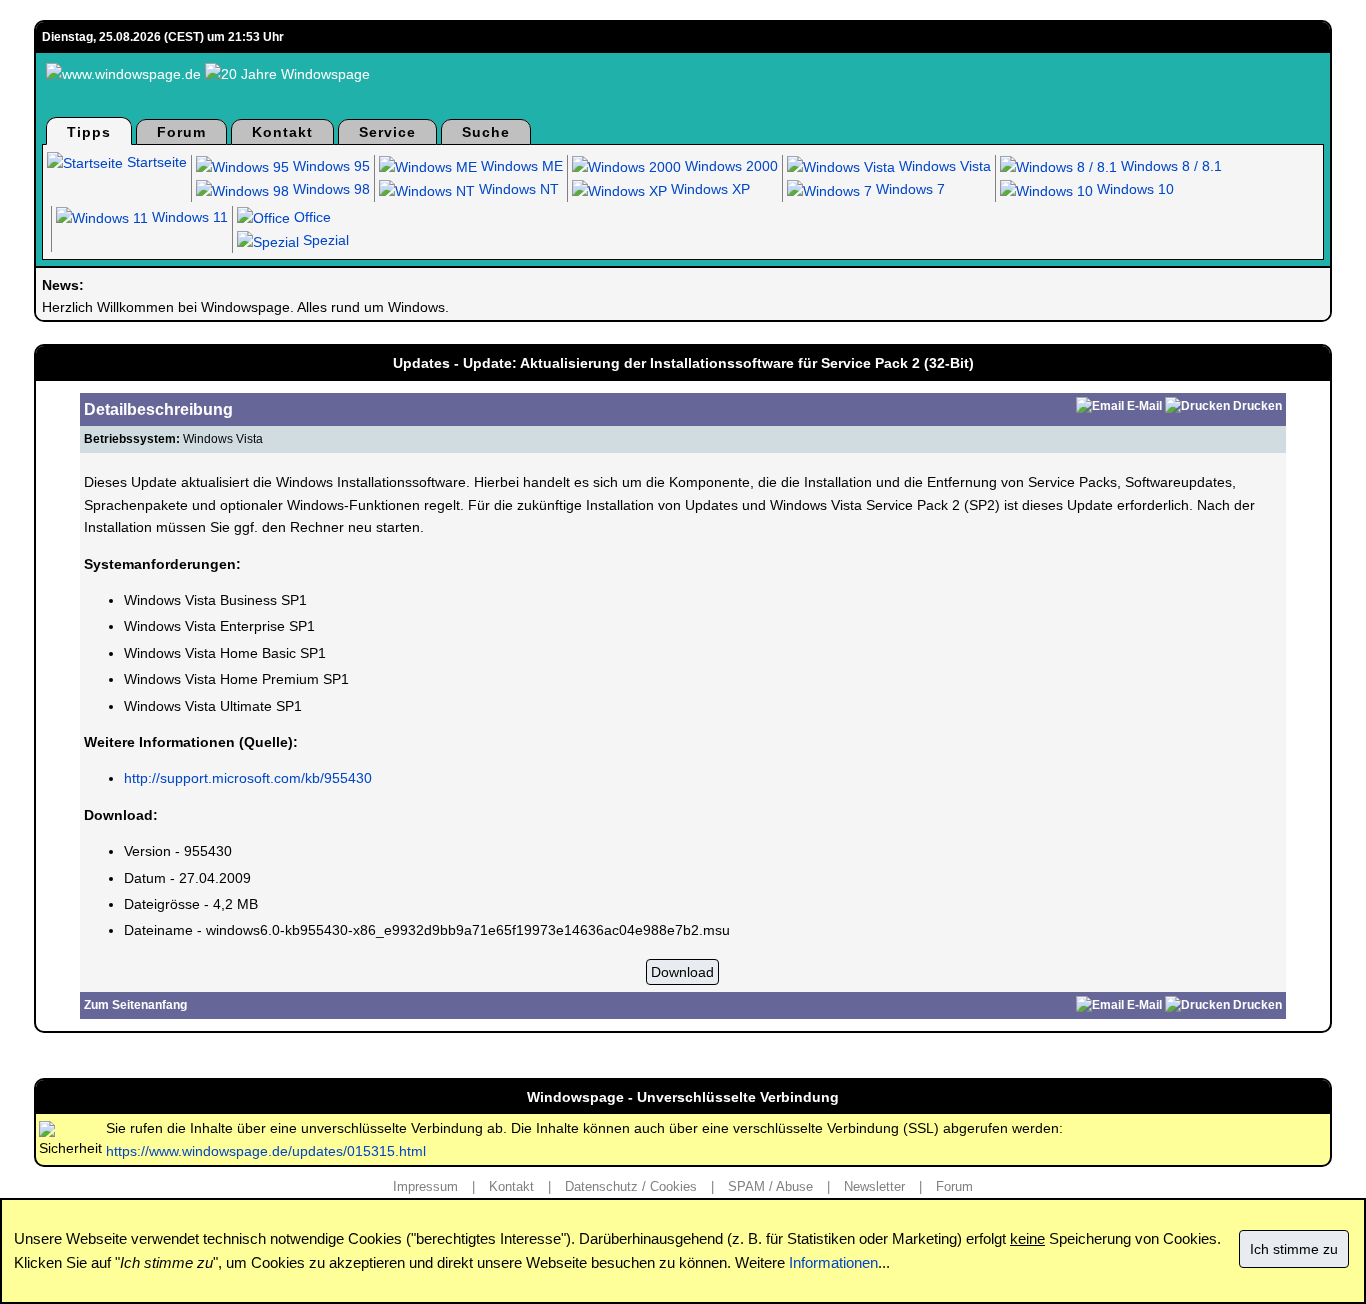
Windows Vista (943, 166)
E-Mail (1144, 406)
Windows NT (517, 189)
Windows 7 (908, 189)
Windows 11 (188, 217)
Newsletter (874, 1186)
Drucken (1257, 406)
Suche (486, 132)
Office (310, 217)
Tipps (89, 132)
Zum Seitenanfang (135, 1005)
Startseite (155, 162)
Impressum (425, 1186)
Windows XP (708, 189)
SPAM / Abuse (770, 1186)
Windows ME (520, 166)
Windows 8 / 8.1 (1169, 166)
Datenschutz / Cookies (631, 1186)
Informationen (833, 1262)
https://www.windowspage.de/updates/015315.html (266, 1151)
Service (387, 132)
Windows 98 (329, 189)
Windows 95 (329, 166)
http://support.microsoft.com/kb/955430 (248, 778)
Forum (181, 132)
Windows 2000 (729, 166)
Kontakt (282, 132)
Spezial (324, 240)
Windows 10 (1133, 189)
